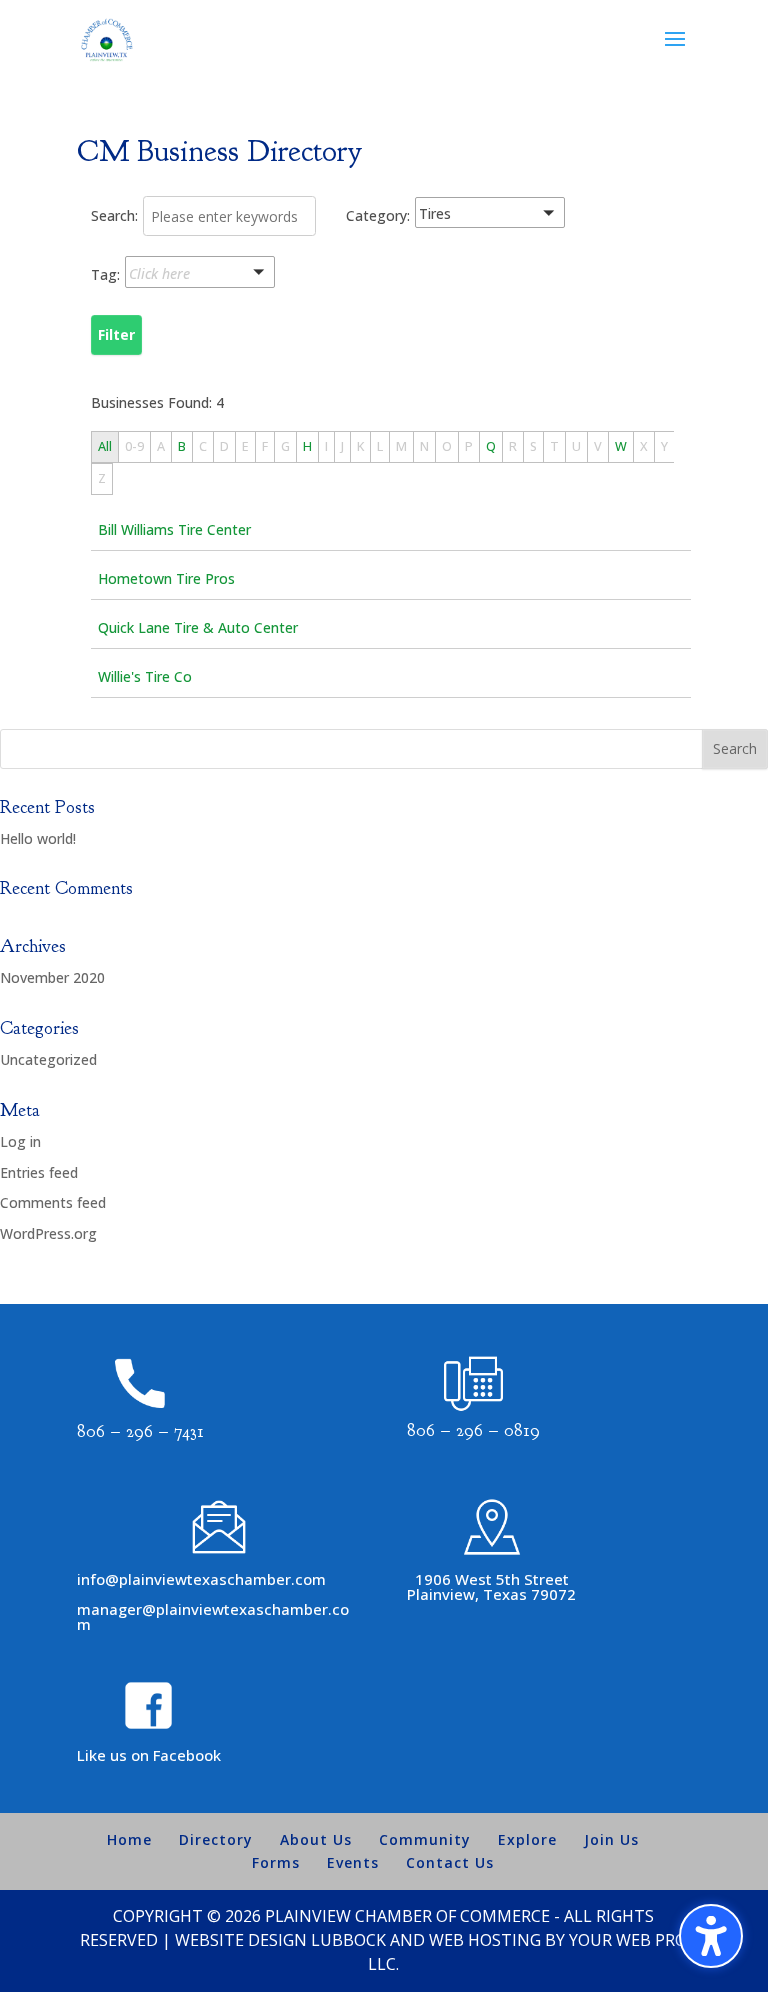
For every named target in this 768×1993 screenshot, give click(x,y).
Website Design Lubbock (280, 1940)
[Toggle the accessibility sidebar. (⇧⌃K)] (711, 1936)
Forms (276, 1862)
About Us (316, 1839)
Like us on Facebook (149, 1755)
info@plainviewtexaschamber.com (201, 1579)
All (105, 446)
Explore (527, 1839)
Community (425, 1839)
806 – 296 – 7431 (140, 1431)
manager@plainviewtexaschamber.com (213, 1616)
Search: (114, 215)
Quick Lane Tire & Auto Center (198, 627)
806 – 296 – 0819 (473, 1430)
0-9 (134, 446)
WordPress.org (48, 1233)
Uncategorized (48, 1059)
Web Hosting (485, 1940)
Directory (216, 1839)
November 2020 (52, 977)
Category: (378, 215)
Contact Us (450, 1862)
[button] (515, 216)
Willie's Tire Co (145, 676)
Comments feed (53, 1202)
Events (353, 1862)
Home (129, 1839)
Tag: (105, 274)
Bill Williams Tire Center (174, 529)
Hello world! (38, 838)
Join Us (611, 1839)
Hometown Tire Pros (166, 578)
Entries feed (39, 1172)
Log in (20, 1141)
